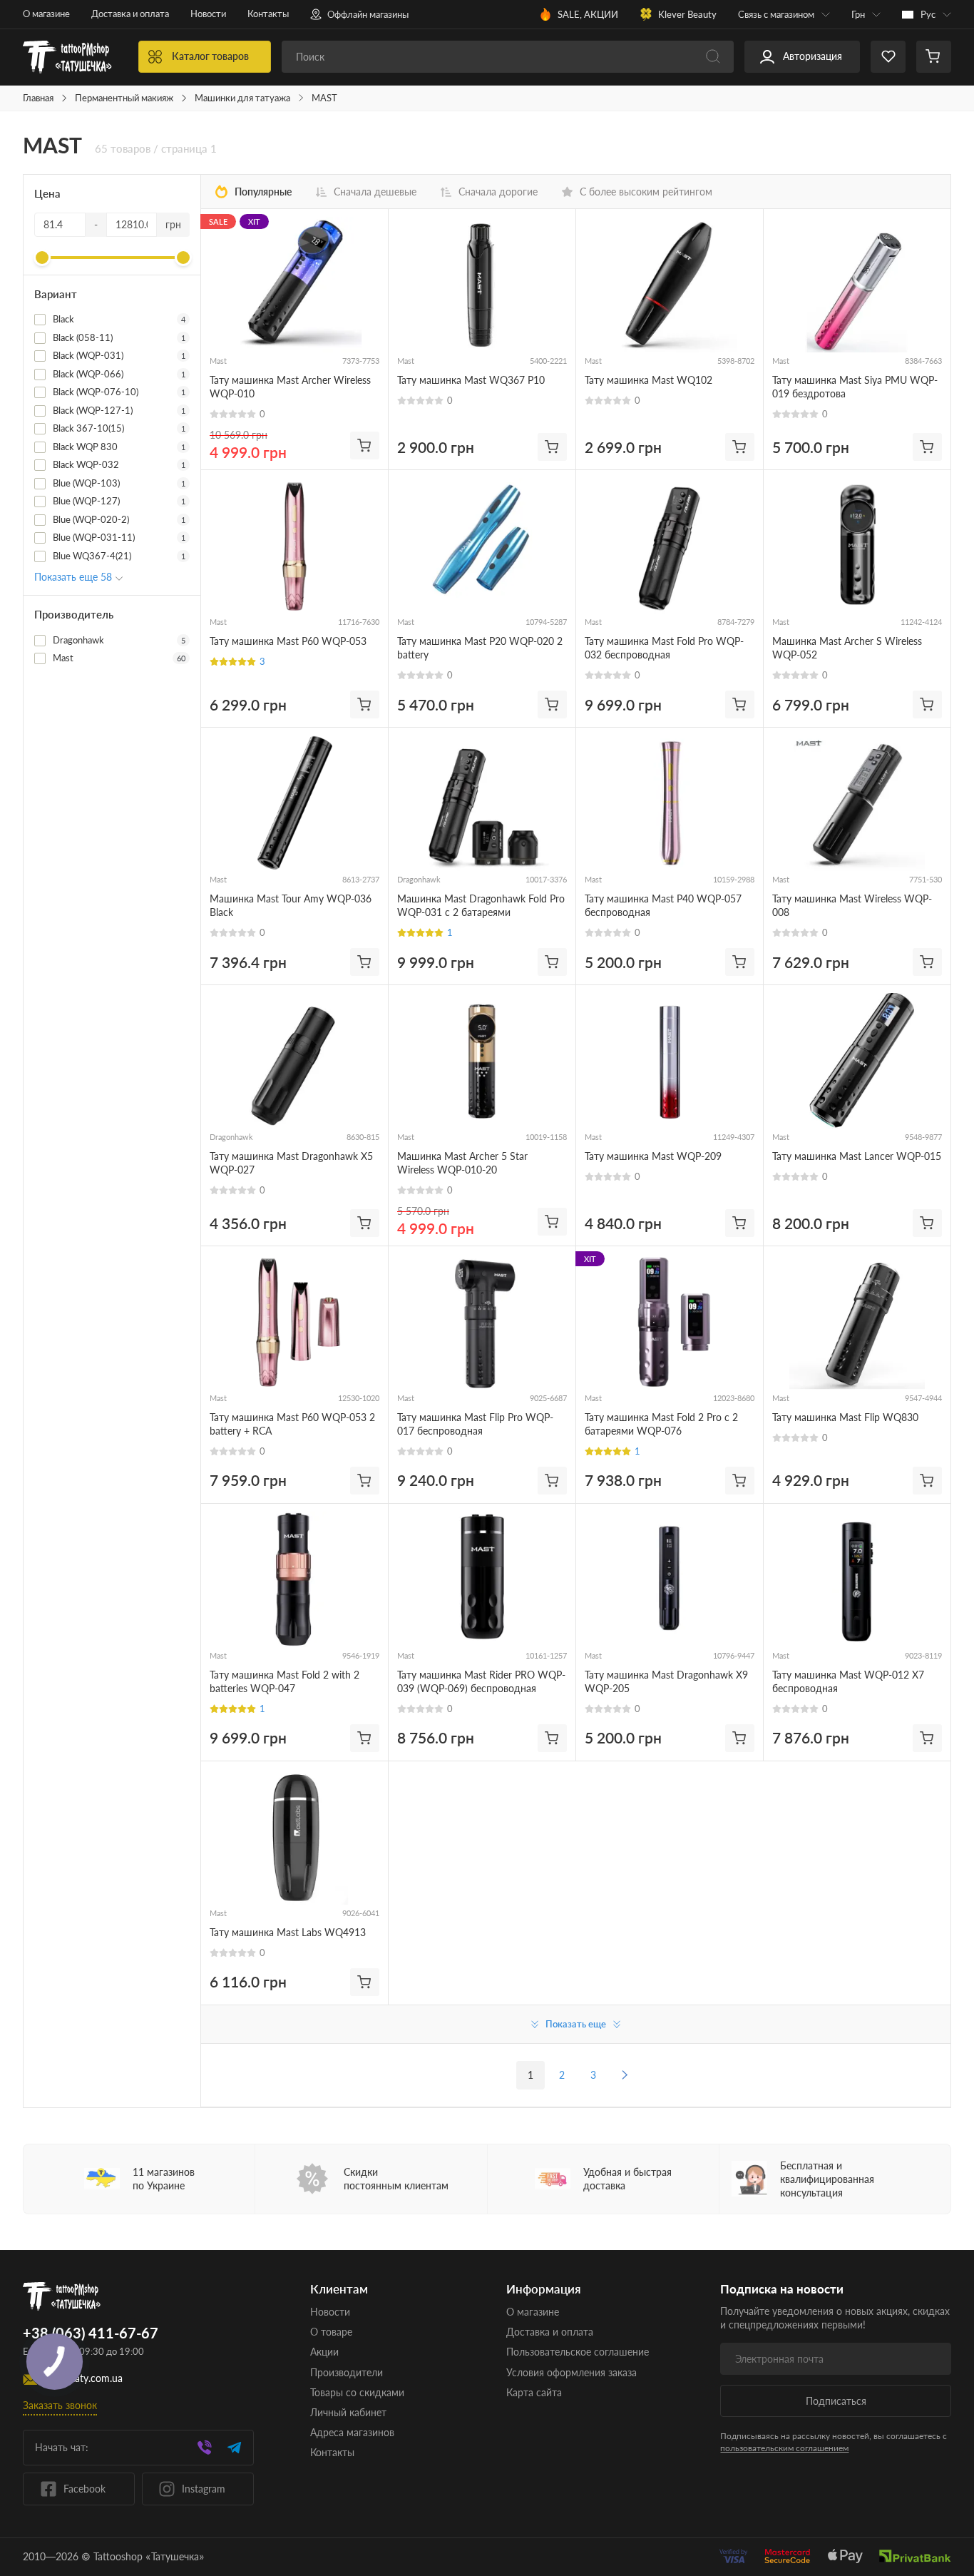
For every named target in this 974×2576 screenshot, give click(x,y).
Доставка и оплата (130, 14)
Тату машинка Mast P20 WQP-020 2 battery (480, 648)
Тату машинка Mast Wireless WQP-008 (852, 905)
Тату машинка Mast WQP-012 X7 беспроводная (848, 1681)
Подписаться (836, 2401)
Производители (347, 2372)
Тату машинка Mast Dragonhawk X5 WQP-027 (291, 1163)
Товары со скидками (357, 2392)
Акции (324, 2352)
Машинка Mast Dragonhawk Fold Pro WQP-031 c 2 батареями (481, 905)
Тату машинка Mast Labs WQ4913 (288, 1932)
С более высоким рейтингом (646, 192)
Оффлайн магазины (368, 14)
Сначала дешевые (375, 192)
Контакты (268, 14)
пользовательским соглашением (784, 2448)
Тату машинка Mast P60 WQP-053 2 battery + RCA (292, 1424)
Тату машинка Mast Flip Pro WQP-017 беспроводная (475, 1424)
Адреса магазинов (352, 2432)
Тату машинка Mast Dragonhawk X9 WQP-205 (666, 1681)
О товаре (331, 2332)
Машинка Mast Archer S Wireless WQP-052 (847, 648)
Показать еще (576, 2024)
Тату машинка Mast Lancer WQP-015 (857, 1156)
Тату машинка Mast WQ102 (649, 380)
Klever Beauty (687, 14)
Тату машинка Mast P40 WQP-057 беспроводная (663, 905)
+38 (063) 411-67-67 (91, 2333)
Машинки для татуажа (242, 98)
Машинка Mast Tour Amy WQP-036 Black (291, 905)
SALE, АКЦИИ (588, 14)
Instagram (204, 2489)
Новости (208, 14)
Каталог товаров (210, 56)
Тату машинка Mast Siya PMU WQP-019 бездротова (855, 387)
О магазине (46, 14)
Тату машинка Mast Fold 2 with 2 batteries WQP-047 (284, 1681)
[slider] (42, 258)
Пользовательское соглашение (578, 2352)
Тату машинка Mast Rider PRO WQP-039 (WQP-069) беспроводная (481, 1681)
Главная (38, 98)
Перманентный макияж (124, 98)
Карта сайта (534, 2392)
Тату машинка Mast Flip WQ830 (845, 1417)
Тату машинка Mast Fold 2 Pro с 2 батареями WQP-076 (661, 1424)
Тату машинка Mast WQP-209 (653, 1156)
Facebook (84, 2489)
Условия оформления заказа (571, 2372)
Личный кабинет (348, 2412)
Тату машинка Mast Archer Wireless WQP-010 (290, 387)
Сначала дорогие (498, 192)
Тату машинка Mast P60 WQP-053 (288, 641)
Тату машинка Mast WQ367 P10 (471, 380)
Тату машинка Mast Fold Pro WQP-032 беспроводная (664, 648)
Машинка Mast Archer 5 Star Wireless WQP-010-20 (462, 1163)
